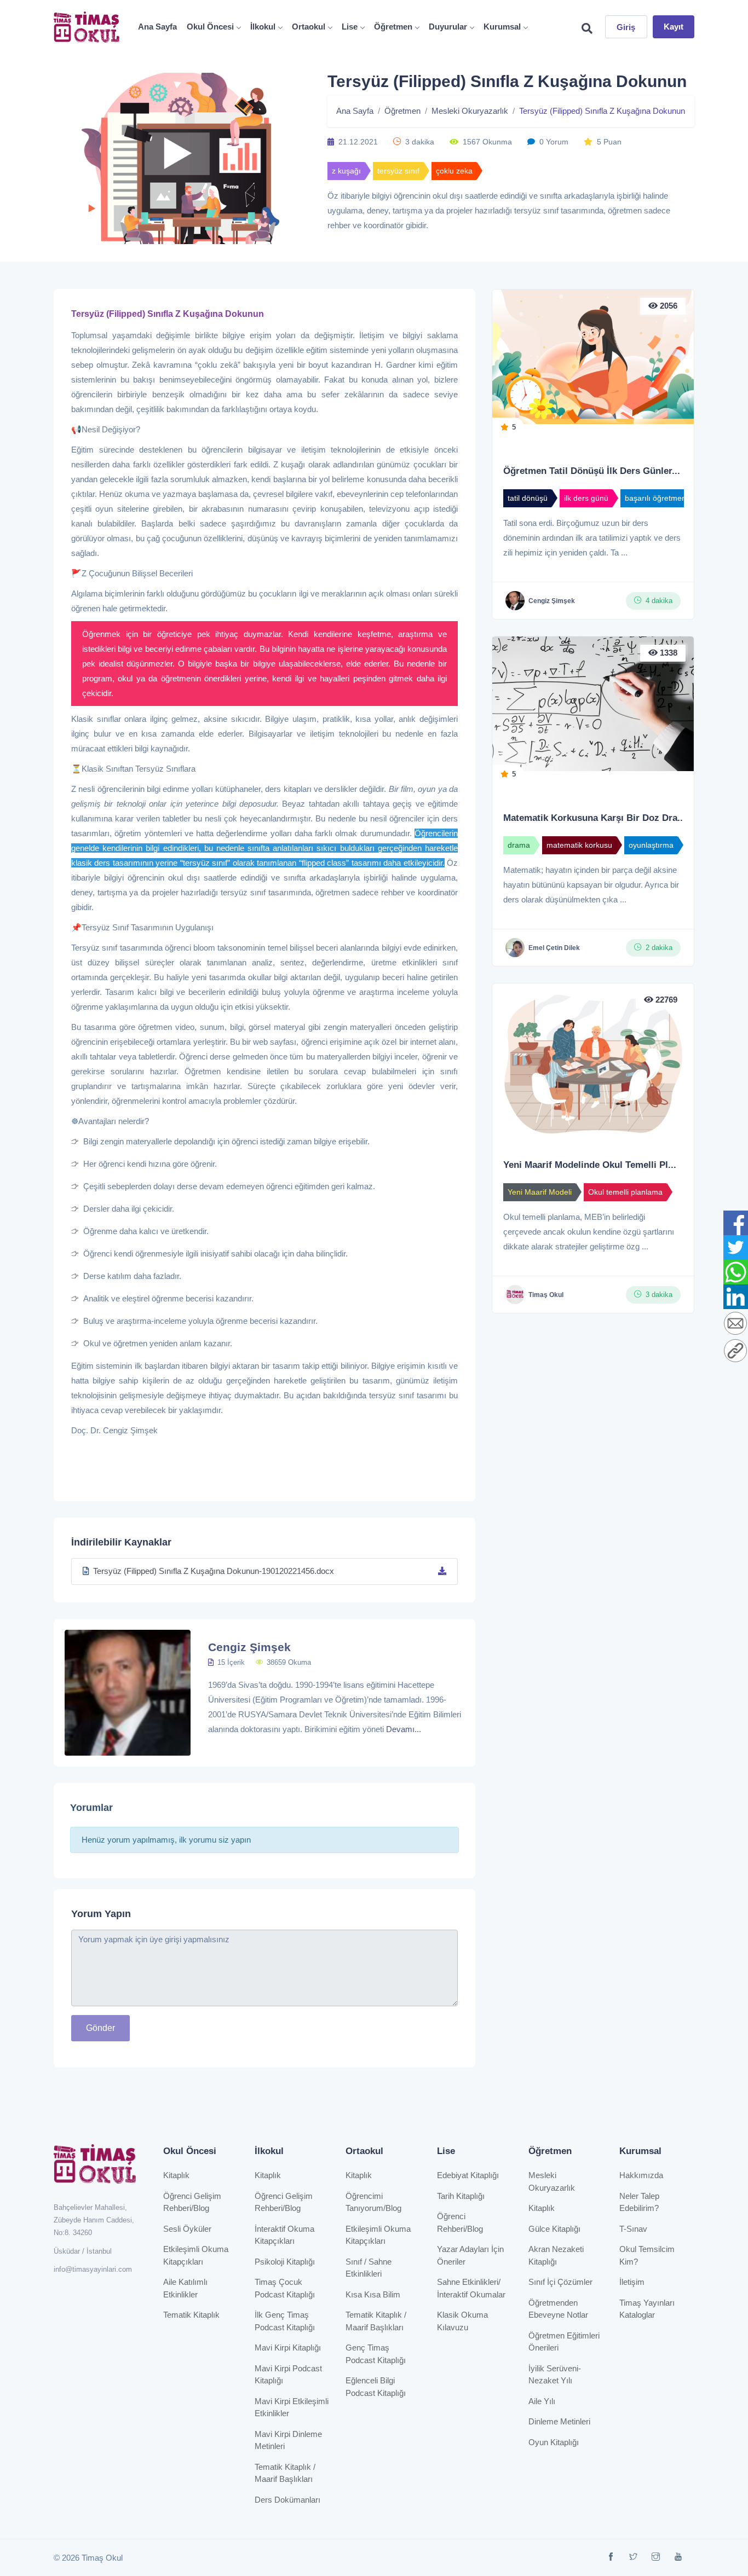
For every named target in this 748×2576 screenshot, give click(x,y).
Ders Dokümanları (287, 2500)
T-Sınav (633, 2229)
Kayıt (674, 27)
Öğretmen (393, 27)
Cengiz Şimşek (249, 1647)
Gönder (100, 2028)
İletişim (632, 2282)
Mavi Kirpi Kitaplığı (288, 2348)
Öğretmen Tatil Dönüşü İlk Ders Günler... (592, 471)
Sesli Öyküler (187, 2229)
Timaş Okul (546, 1295)
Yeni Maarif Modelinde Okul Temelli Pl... (590, 1165)
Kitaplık (176, 2175)
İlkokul (263, 27)
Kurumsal (502, 27)
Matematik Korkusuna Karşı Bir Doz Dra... (594, 818)
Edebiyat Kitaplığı (468, 2175)
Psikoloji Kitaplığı (285, 2262)
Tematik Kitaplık (191, 2315)
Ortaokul (309, 27)
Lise (350, 27)
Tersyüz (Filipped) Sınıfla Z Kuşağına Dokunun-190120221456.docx (214, 1571)
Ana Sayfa (157, 27)
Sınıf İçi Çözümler (560, 2282)
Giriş (626, 27)
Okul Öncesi (210, 27)
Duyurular (448, 27)
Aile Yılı (542, 2401)
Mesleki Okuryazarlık (470, 111)
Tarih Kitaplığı (461, 2196)
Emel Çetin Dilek (554, 948)
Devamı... (404, 1729)
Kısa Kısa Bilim (373, 2294)
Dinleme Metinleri (559, 2421)
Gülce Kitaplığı (554, 2229)
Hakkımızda (641, 2175)
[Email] (735, 1324)
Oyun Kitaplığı (554, 2442)
